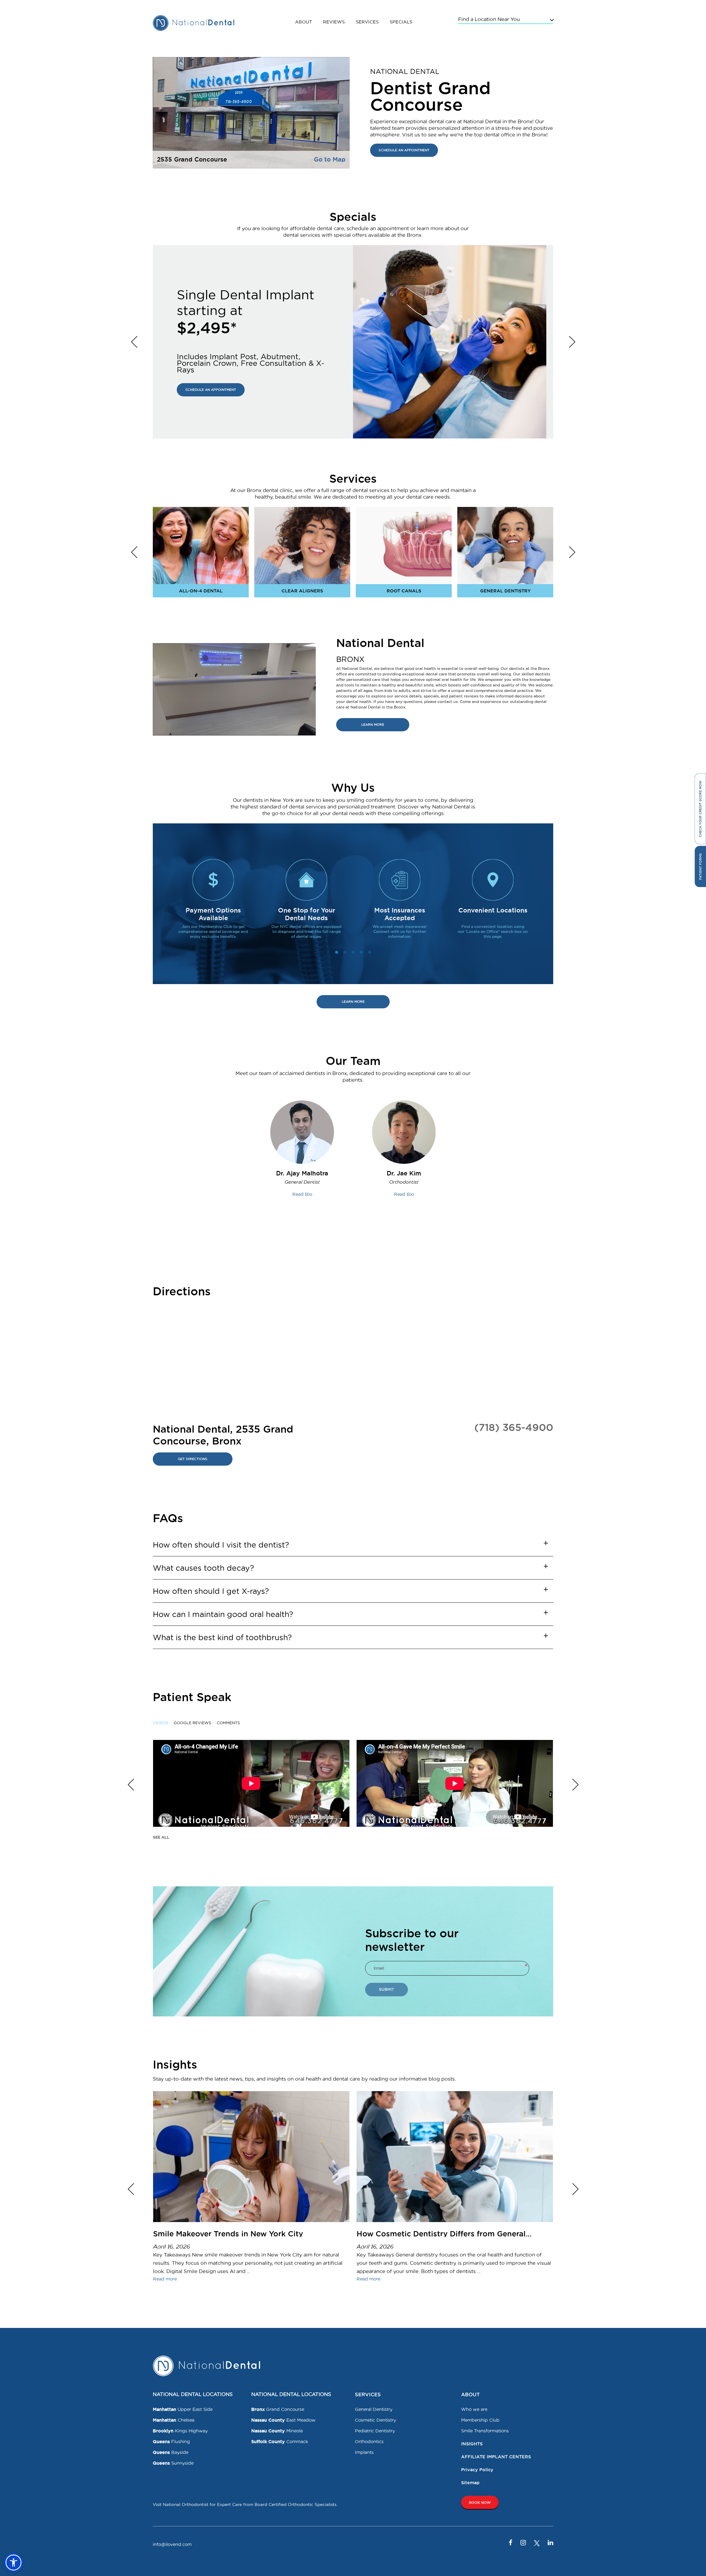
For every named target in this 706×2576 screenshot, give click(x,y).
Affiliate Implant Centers (496, 2457)
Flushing (171, 2441)
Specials (401, 22)
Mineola (277, 2431)
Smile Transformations (485, 2431)
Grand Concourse (278, 2409)
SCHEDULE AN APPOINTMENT (404, 150)
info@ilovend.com (172, 2544)
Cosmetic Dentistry (375, 2420)
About (303, 22)
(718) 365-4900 (514, 1427)
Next (572, 342)
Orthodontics (369, 2441)
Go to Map (330, 159)
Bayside (171, 2452)
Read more (165, 2279)
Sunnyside (173, 2463)
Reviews (334, 22)
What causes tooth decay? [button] (203, 1568)
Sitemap (470, 2483)
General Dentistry (374, 2409)
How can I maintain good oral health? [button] (223, 1614)
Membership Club (480, 2420)
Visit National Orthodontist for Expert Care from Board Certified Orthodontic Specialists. (245, 2504)
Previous (134, 342)
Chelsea (174, 2420)
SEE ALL (161, 1837)
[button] (14, 2562)
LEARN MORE (373, 725)
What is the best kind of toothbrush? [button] (222, 1637)
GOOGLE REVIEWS (192, 1723)
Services (367, 22)
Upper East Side (183, 2409)
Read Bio (302, 1194)
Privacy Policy (477, 2470)
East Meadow (283, 2420)
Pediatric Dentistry (375, 2431)
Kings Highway (180, 2431)
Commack (280, 2441)
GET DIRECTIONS (193, 1459)
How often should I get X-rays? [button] (211, 1591)
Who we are (474, 2409)
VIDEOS (161, 1723)
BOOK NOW (480, 2502)
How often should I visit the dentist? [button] (221, 1545)
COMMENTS (228, 1723)
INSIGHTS (472, 2444)
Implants (364, 2452)
